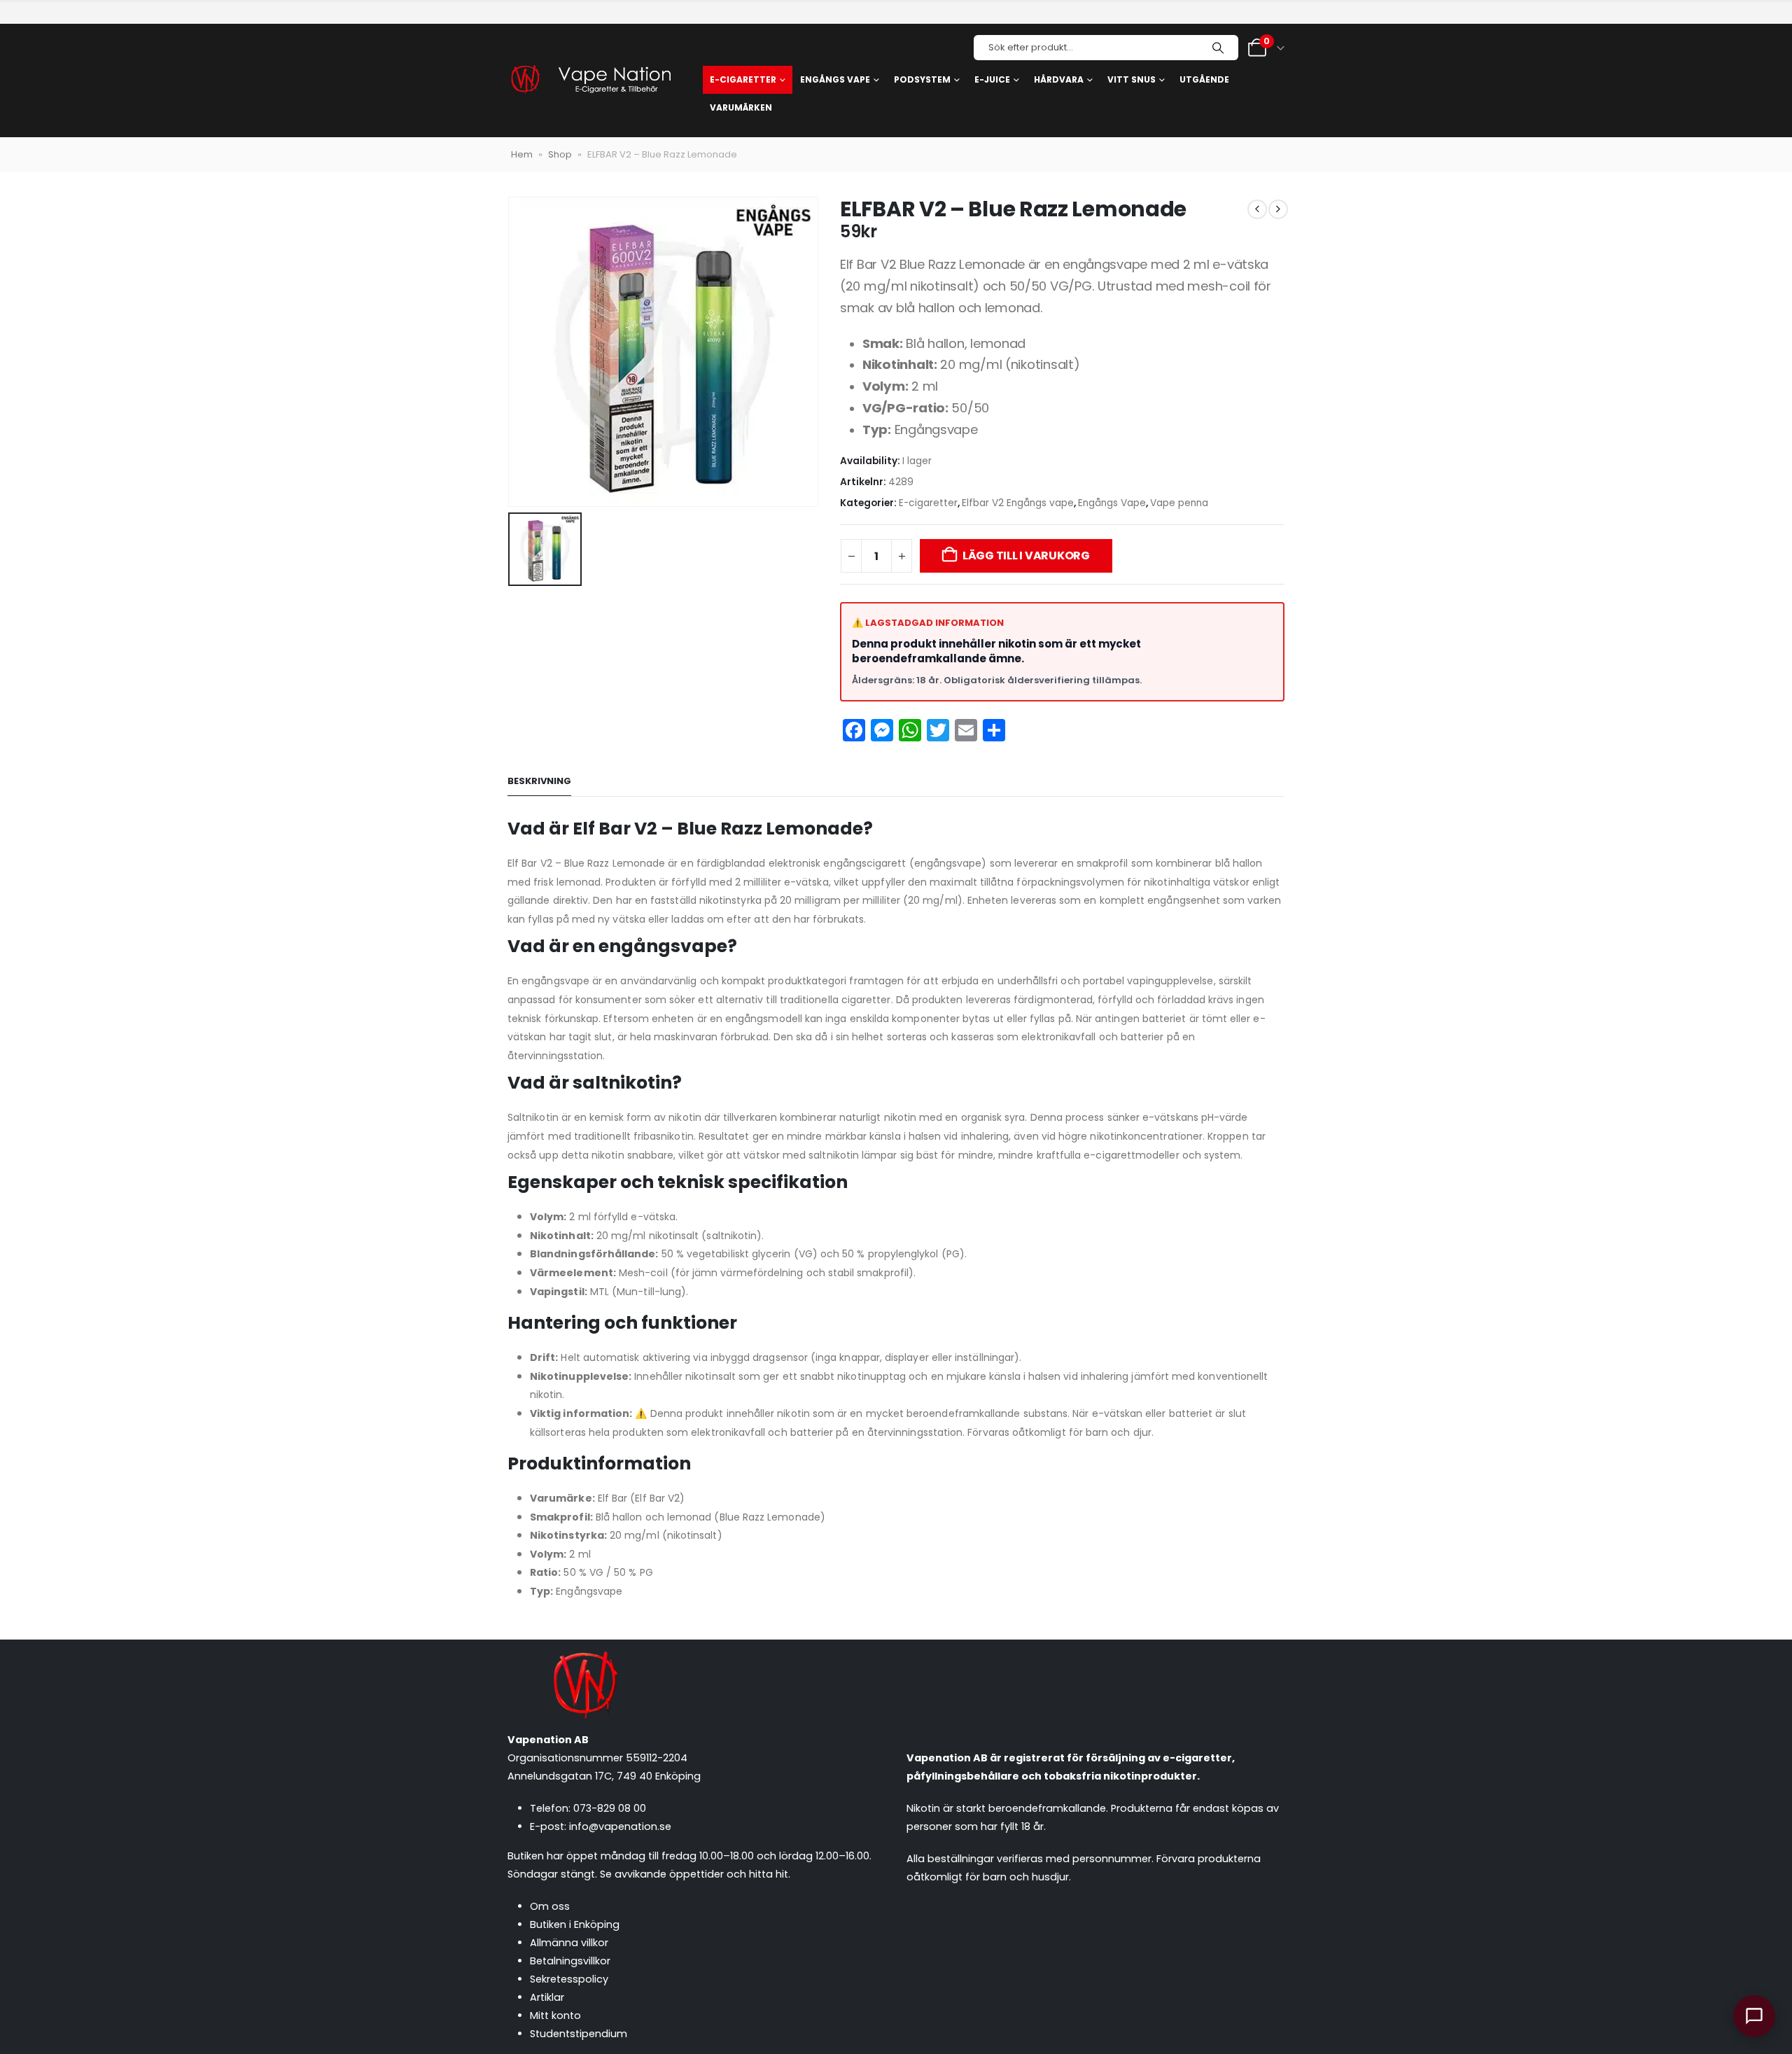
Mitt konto (555, 2015)
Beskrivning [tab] (539, 781)
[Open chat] (1754, 2016)
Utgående (1204, 79)
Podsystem (922, 79)
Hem (522, 154)
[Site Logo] (590, 81)
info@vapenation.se (620, 1826)
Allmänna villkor (569, 1943)
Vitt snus (1132, 79)
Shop (560, 154)
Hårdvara (1059, 79)
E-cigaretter (743, 79)
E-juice (992, 79)
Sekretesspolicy (569, 1979)
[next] (1278, 209)
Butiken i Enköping (575, 1924)
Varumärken (741, 107)
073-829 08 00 (610, 1808)
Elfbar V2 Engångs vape (1018, 503)
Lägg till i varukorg (1026, 556)
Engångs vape (835, 79)
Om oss (550, 1906)
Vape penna (1179, 503)
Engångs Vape (1112, 503)
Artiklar (547, 1997)
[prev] (1257, 209)
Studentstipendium (579, 2034)
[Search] (1218, 48)
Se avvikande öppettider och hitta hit (694, 1874)
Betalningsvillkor (570, 1961)
